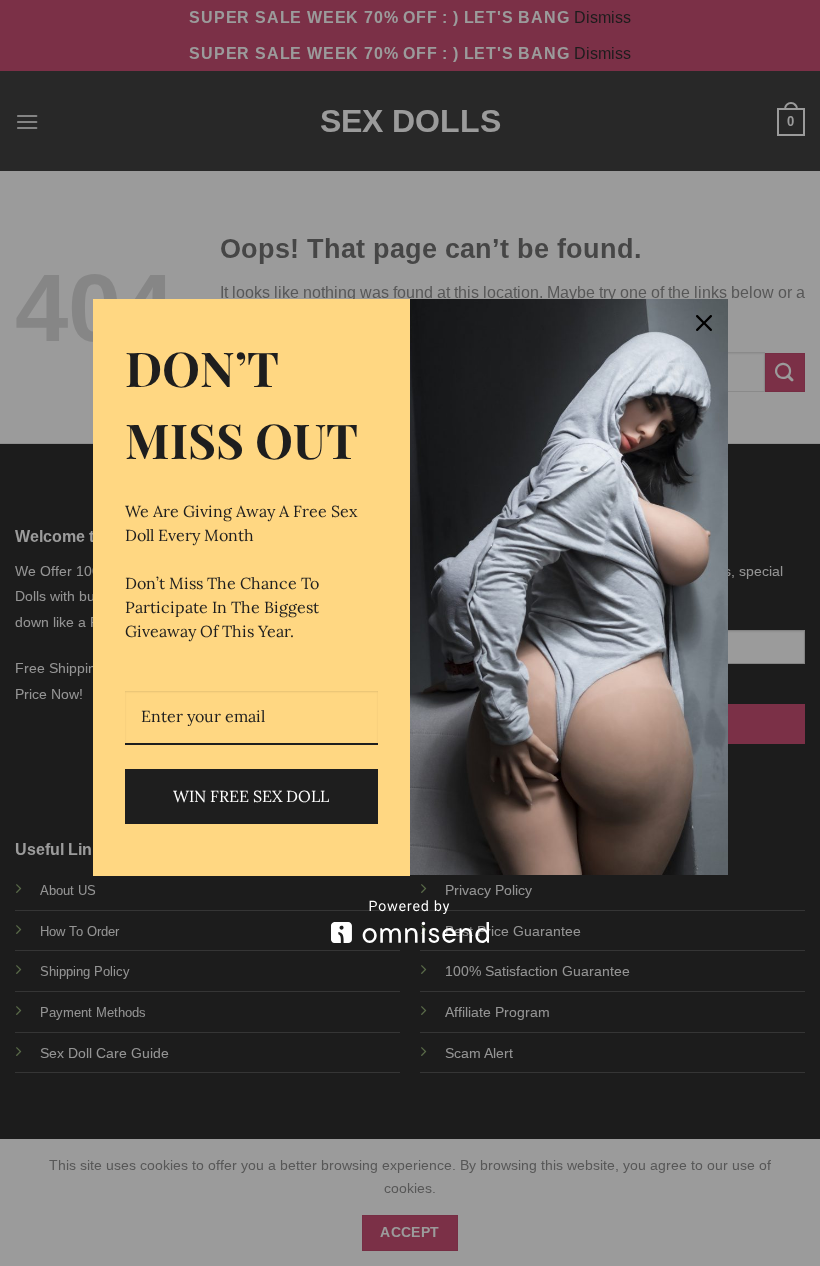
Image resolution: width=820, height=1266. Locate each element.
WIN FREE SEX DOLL (251, 796)
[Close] (704, 323)
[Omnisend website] (410, 921)
